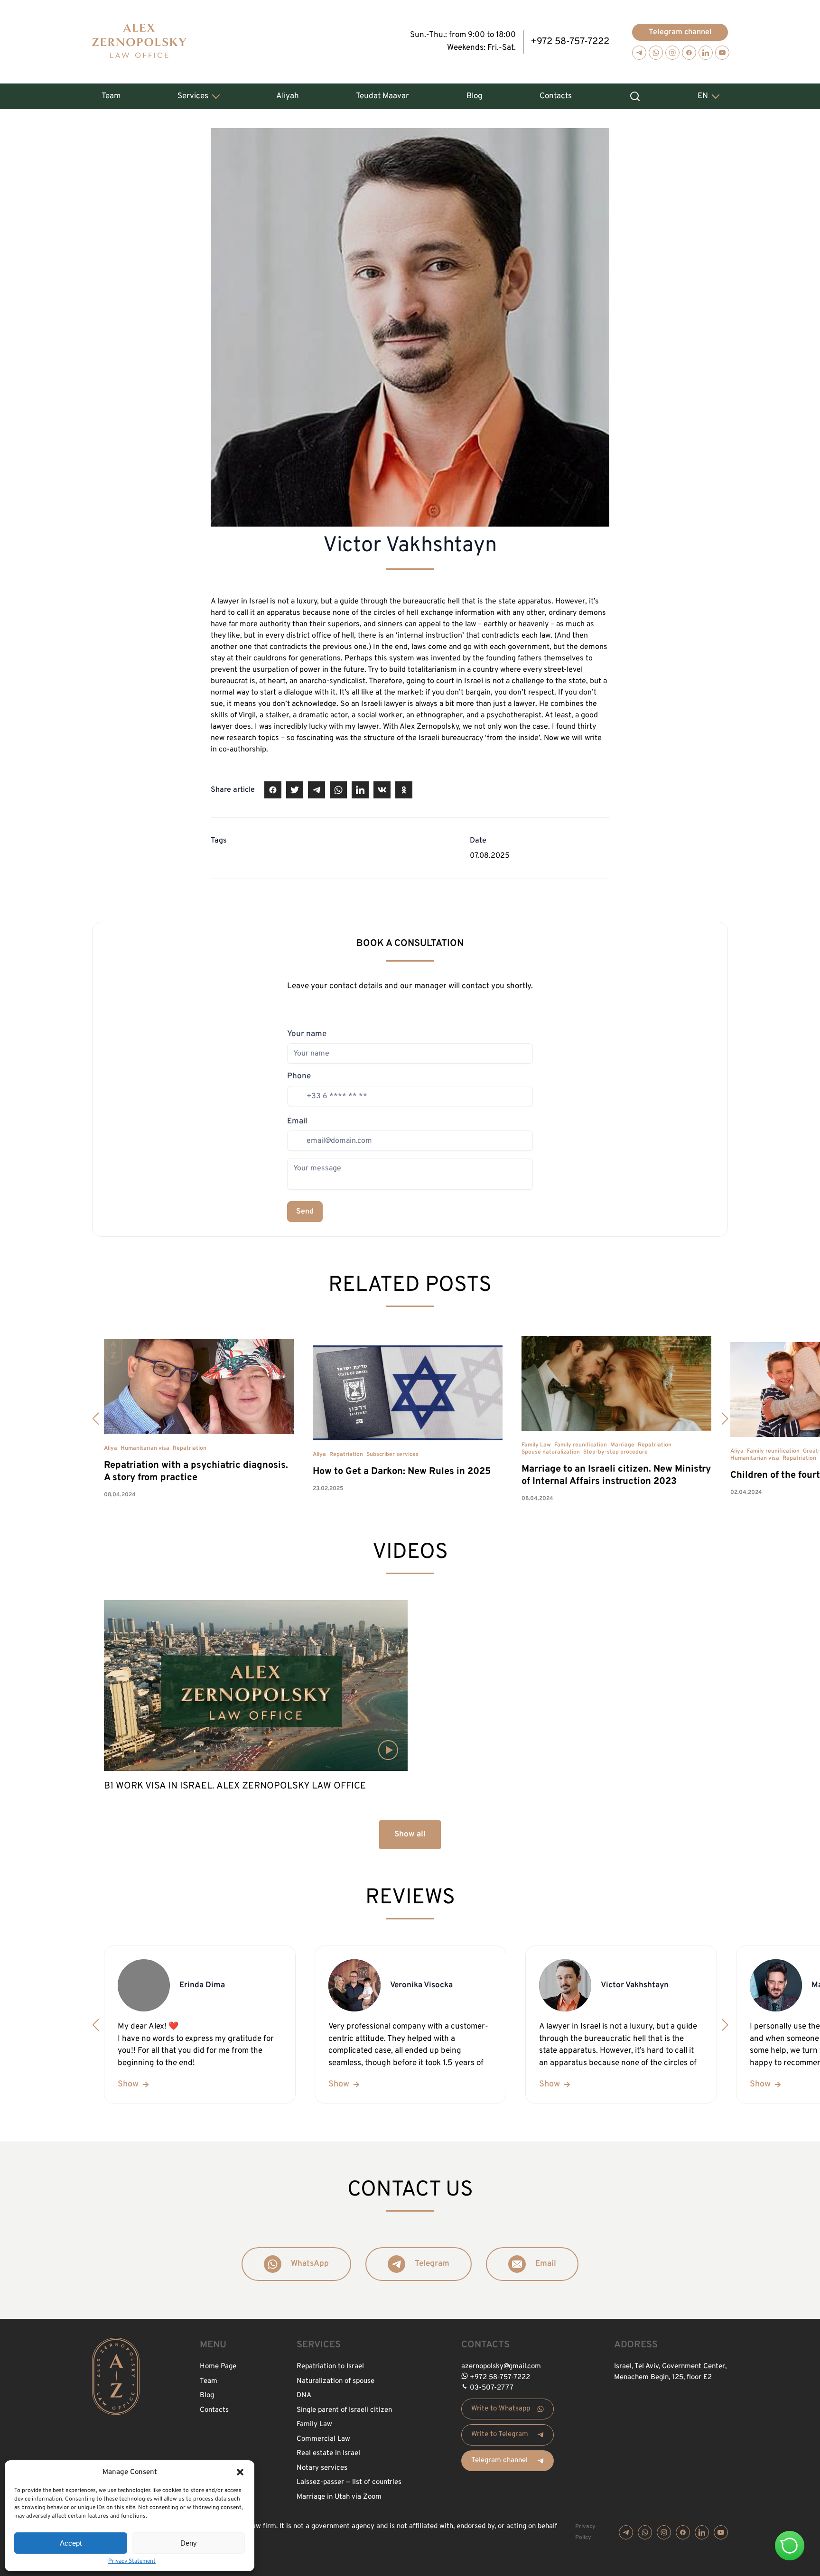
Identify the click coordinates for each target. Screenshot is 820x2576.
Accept (71, 2543)
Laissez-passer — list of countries (349, 2482)
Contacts (556, 96)
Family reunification (581, 1445)
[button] (240, 2472)
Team (111, 96)
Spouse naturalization (551, 1452)
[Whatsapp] (656, 53)
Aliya (111, 1448)
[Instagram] (672, 53)
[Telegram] (639, 53)
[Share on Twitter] (295, 790)
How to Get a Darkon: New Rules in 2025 (402, 1472)
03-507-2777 (492, 2388)
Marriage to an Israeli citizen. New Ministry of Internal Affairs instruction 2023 (616, 1475)
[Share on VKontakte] (382, 790)
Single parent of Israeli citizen (344, 2410)
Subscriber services (392, 1455)
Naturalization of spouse (335, 2381)
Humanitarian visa (145, 1448)
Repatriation (190, 1448)
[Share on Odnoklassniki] (404, 790)
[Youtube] (722, 53)
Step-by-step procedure (615, 1452)
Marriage (622, 1445)
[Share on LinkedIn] (360, 790)
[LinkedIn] (706, 53)
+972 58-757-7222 (570, 42)
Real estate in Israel (328, 2453)
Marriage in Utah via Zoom (339, 2497)
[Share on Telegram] (317, 790)
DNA (304, 2395)
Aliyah (288, 96)
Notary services (322, 2468)
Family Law (536, 1445)
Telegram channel (680, 32)
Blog (475, 96)
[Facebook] (689, 53)
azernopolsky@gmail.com (501, 2367)
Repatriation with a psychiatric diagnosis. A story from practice (196, 1472)
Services (193, 96)
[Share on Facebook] (273, 790)
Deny (189, 2543)
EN (703, 96)
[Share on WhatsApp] (338, 790)
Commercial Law (323, 2439)
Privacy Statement (132, 2561)
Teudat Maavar (382, 96)
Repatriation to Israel (330, 2367)
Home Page (218, 2367)
